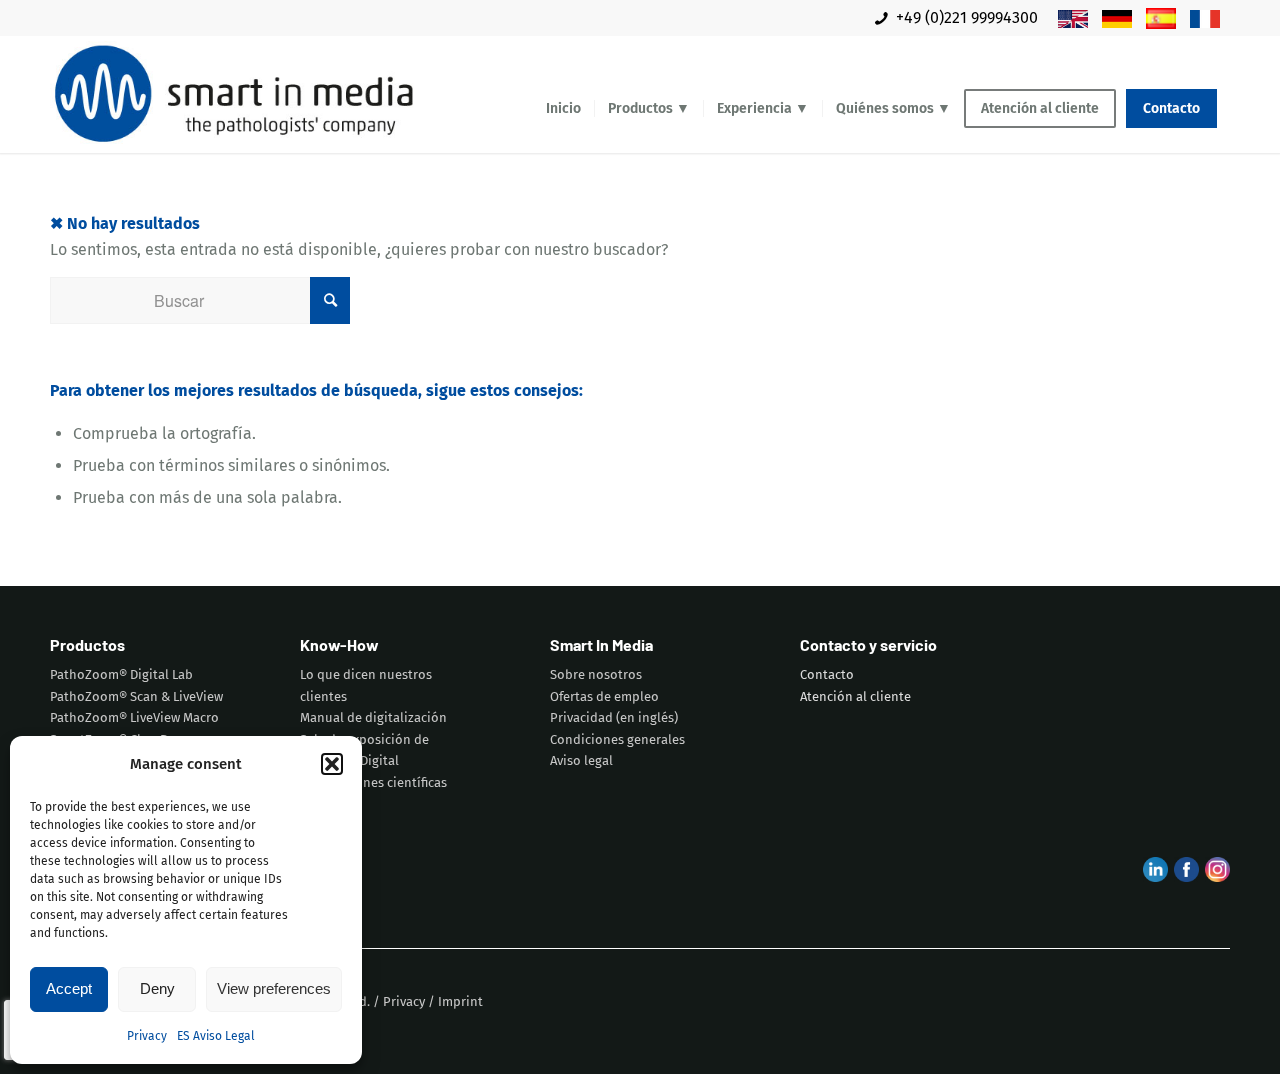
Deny (157, 988)
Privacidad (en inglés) (614, 717)
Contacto (827, 674)
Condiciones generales (617, 739)
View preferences (274, 988)
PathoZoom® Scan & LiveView (136, 696)
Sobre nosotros (596, 674)
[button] (332, 764)
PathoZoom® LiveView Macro (134, 717)
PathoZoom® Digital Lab (121, 674)
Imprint (460, 1001)
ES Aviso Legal (216, 1036)
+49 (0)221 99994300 (967, 17)
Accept (69, 988)
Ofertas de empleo (604, 696)
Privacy (147, 1036)
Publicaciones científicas (373, 782)
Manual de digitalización (373, 717)
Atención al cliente (855, 696)
